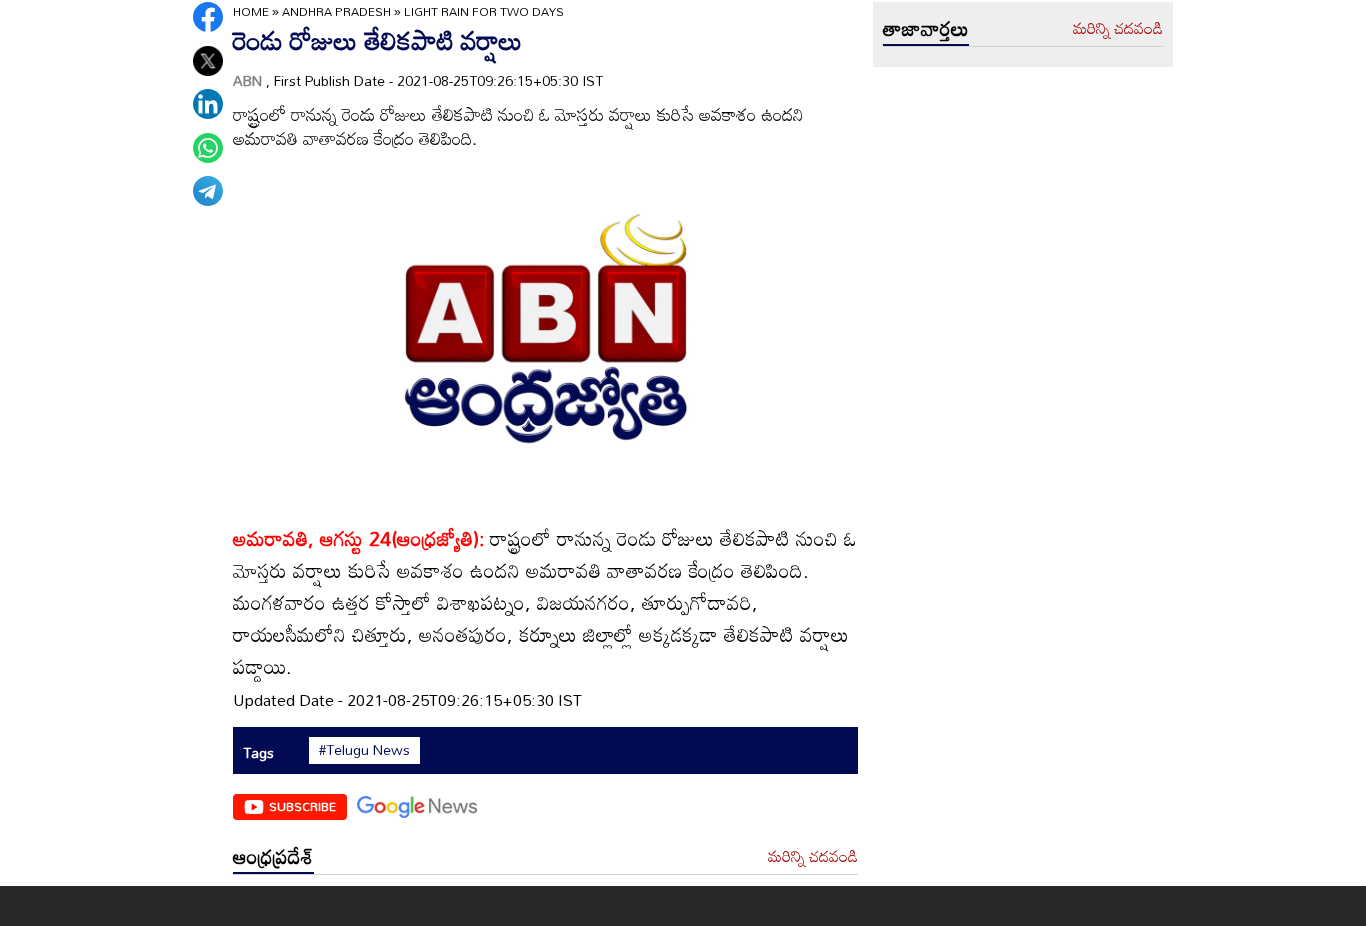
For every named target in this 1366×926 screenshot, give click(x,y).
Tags (258, 752)
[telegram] (208, 191)
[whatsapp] (208, 148)
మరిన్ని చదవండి (813, 857)
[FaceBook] (208, 17)
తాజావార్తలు (926, 28)
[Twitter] (208, 61)
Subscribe (302, 806)
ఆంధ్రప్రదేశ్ (273, 856)
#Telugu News (364, 750)
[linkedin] (208, 104)
